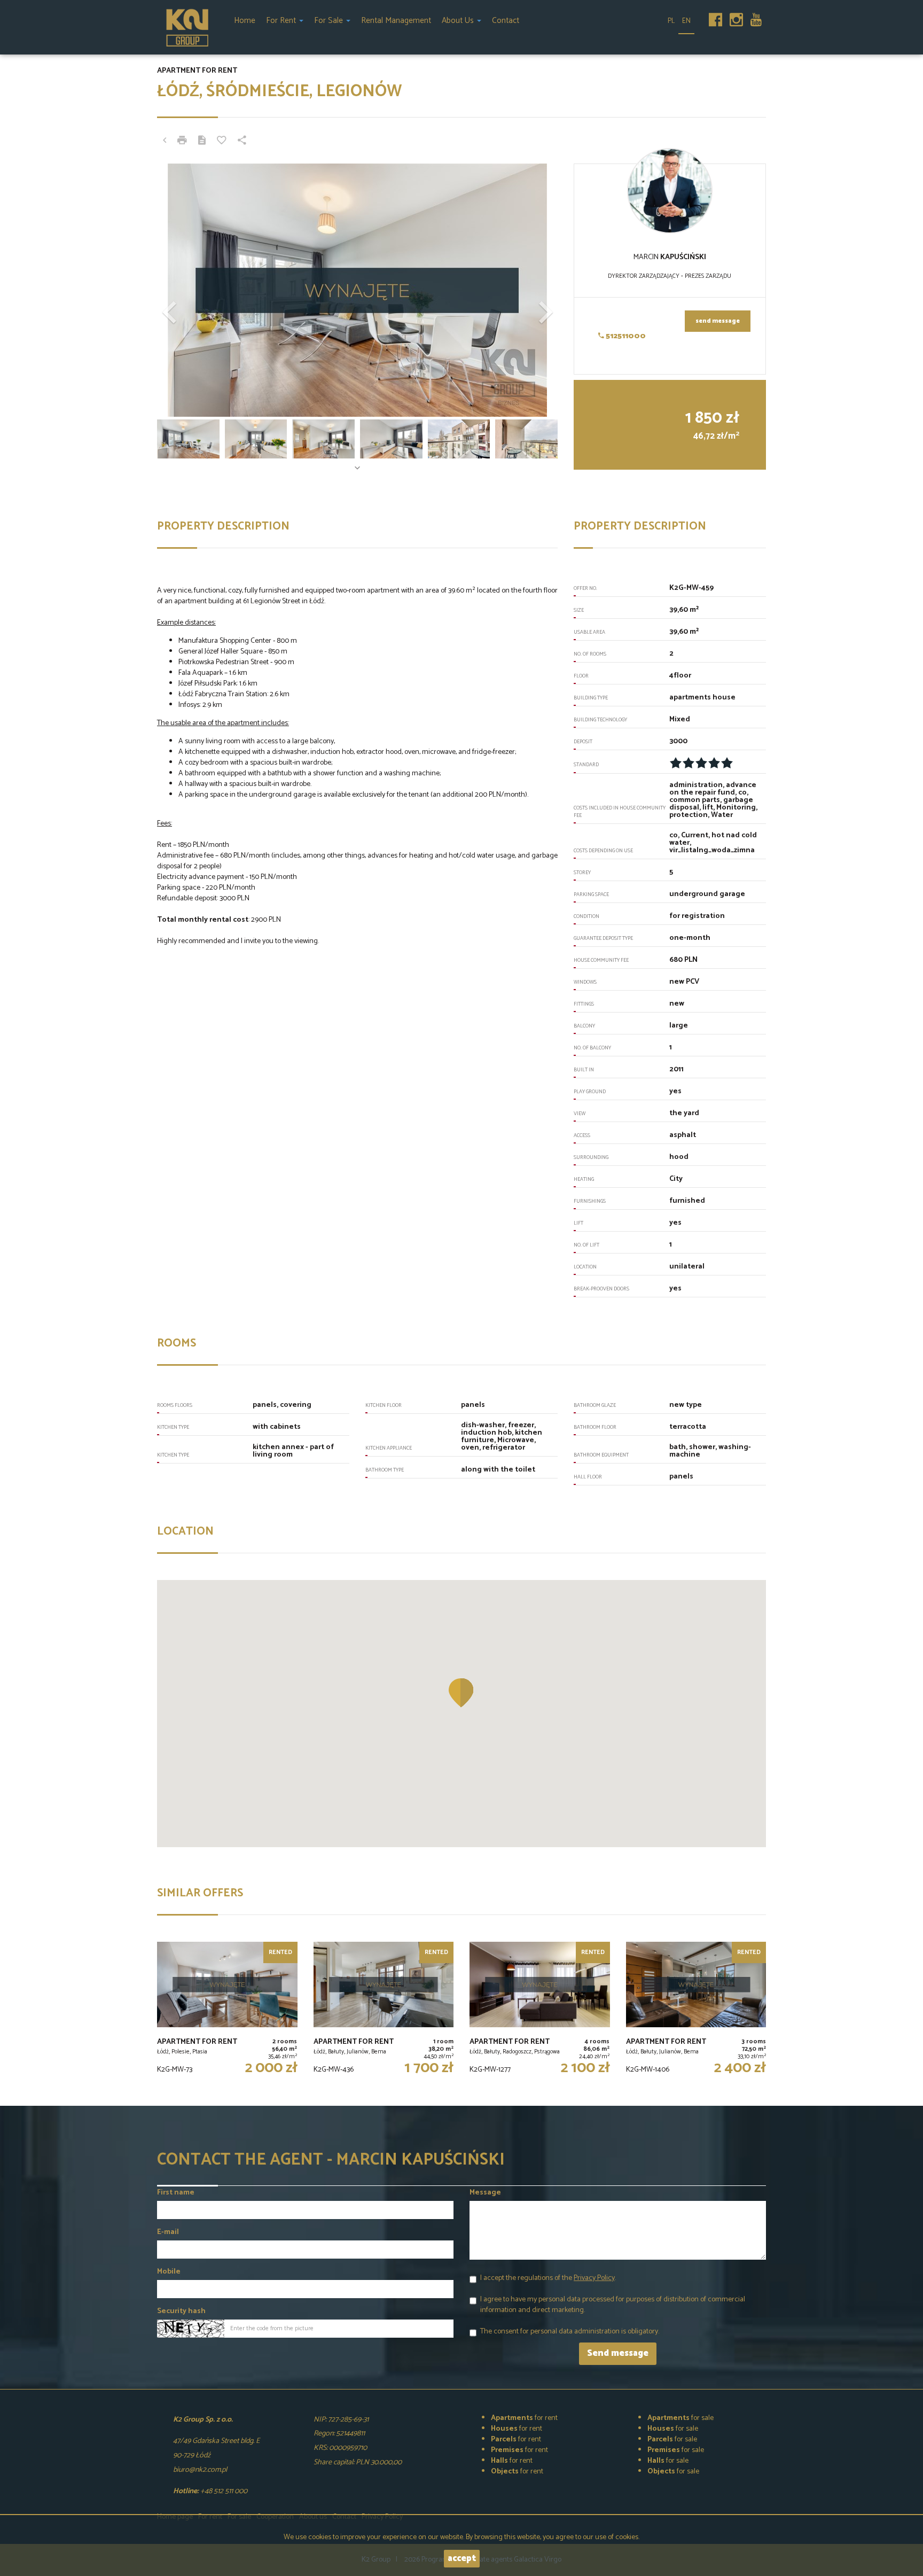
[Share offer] (242, 142)
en (686, 21)
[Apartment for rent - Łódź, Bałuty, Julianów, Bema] (384, 2010)
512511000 (625, 336)
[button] (187, 290)
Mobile (169, 2272)
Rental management (396, 21)
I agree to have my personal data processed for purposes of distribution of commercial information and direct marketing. (613, 2305)
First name (176, 2193)
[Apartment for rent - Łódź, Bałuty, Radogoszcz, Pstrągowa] (540, 2010)
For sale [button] (330, 21)
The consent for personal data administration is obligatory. (570, 2332)
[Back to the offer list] (165, 142)
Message (485, 2193)
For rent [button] (282, 21)
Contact (506, 21)
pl (671, 21)
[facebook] (715, 17)
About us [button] (459, 21)
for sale (680, 2418)
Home (245, 21)
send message (718, 321)
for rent (524, 2418)
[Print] (182, 142)
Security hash (181, 2312)
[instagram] (736, 17)
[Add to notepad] (222, 142)
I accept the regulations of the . (548, 2278)
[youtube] (756, 17)
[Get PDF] (202, 142)
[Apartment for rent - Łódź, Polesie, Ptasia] (227, 2010)
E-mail (168, 2232)
